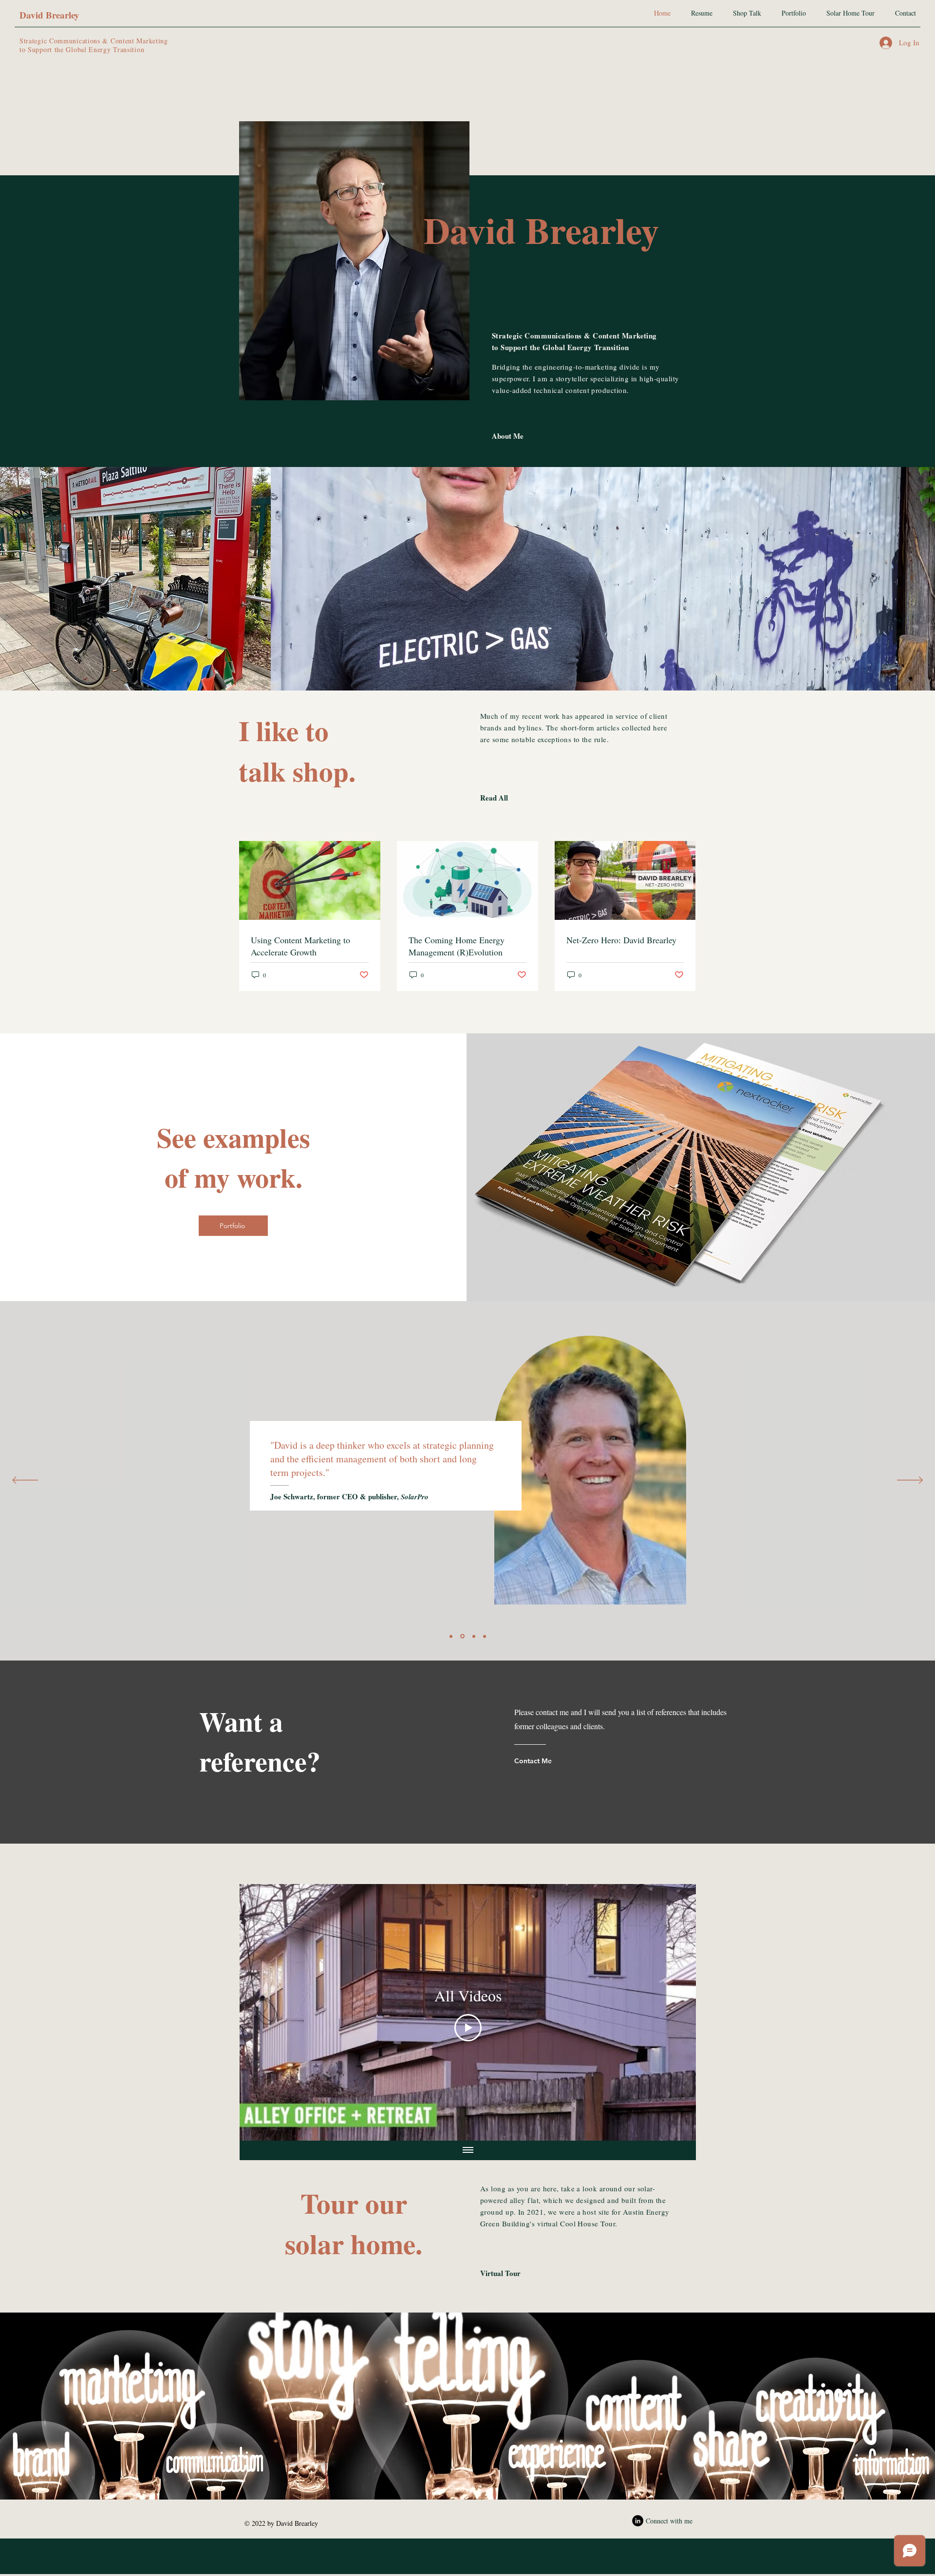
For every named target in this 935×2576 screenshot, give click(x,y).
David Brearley (49, 15)
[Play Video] (468, 2028)
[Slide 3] (462, 1636)
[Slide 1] (451, 1636)
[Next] (910, 1481)
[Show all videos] (468, 2150)
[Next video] (676, 2013)
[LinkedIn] (638, 2521)
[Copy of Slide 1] (485, 1636)
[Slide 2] (473, 1636)
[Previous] (25, 1481)
